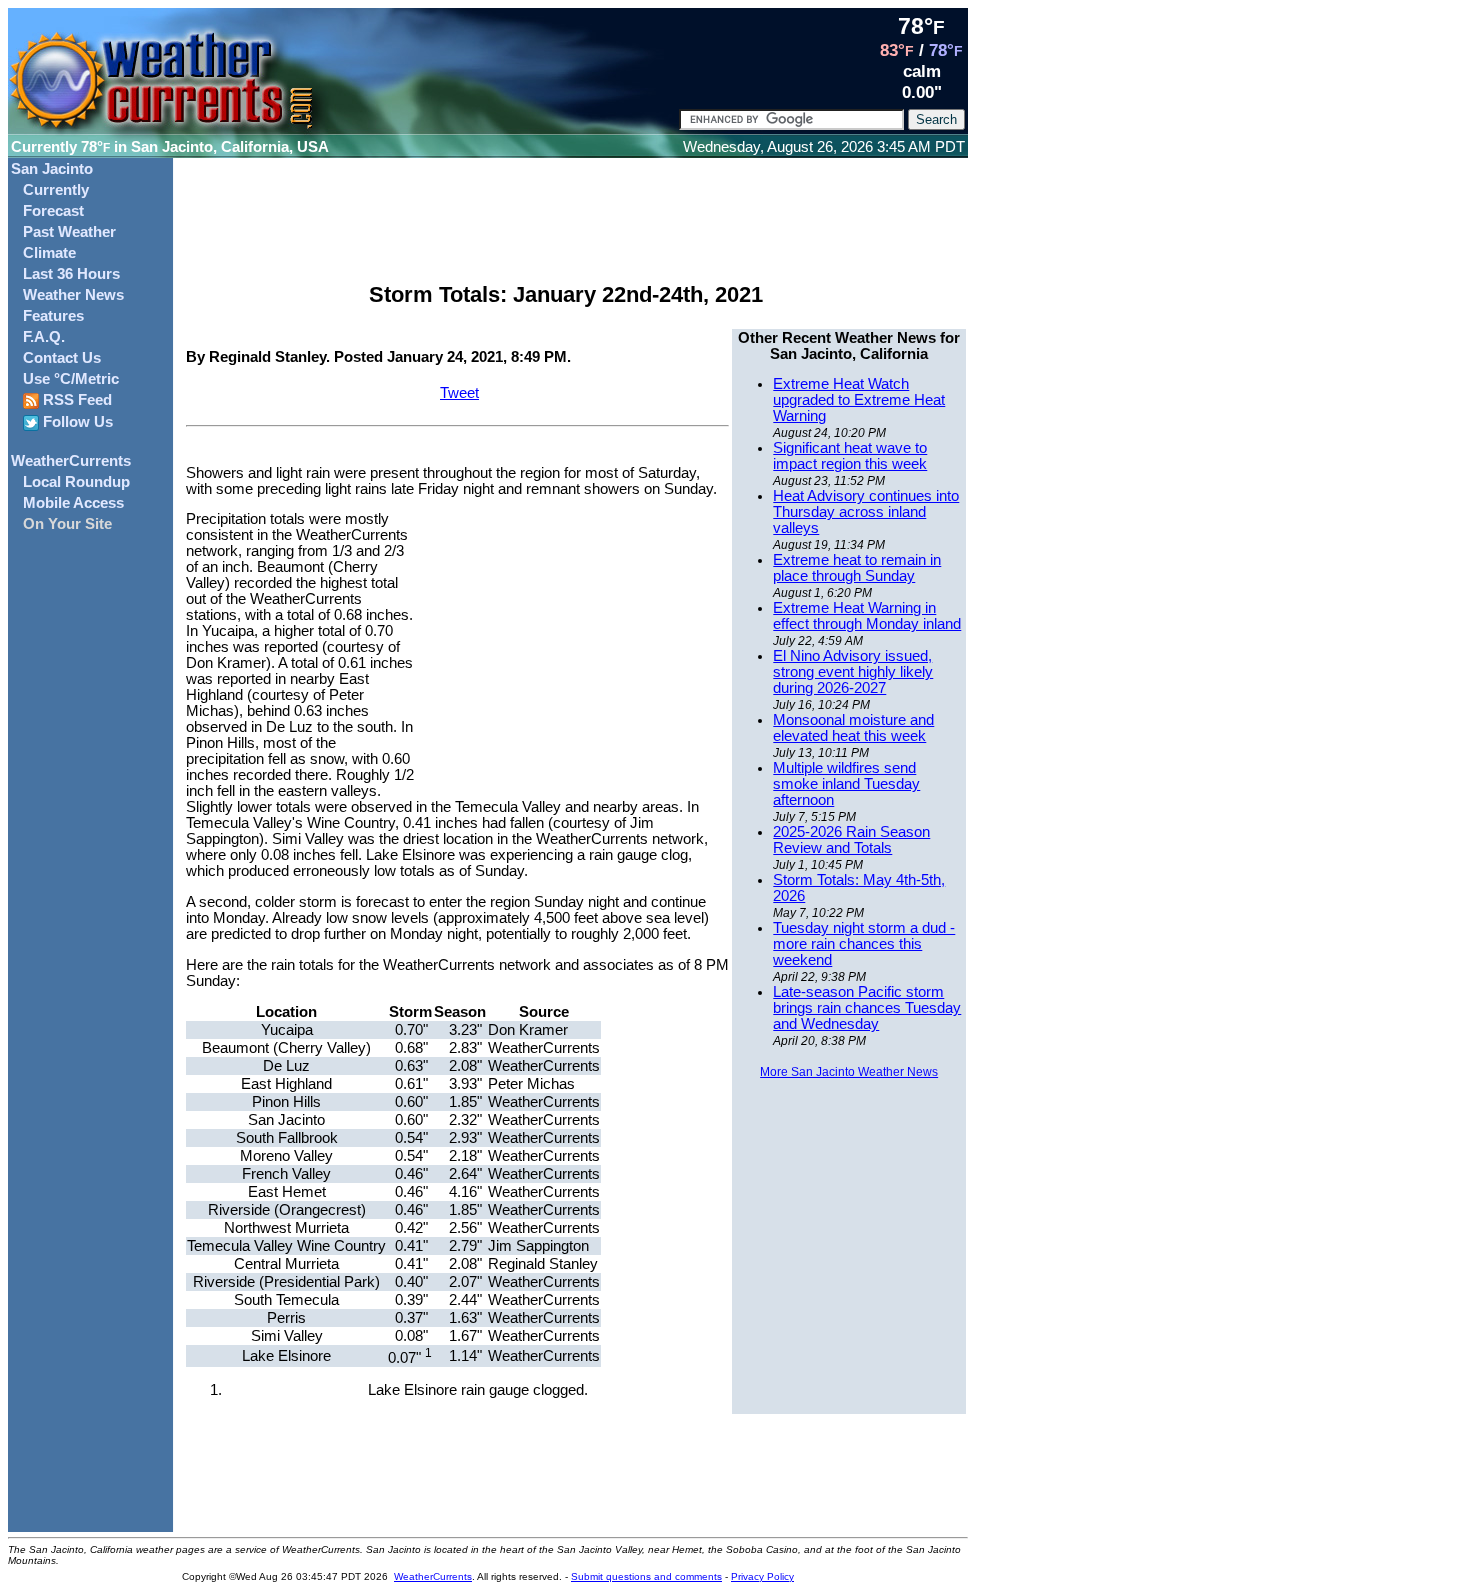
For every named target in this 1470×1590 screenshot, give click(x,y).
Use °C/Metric (71, 379)
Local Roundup (76, 482)
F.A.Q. (44, 337)
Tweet (459, 393)
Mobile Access (73, 503)
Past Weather (69, 232)
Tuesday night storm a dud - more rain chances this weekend (864, 944)
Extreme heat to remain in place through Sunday (857, 568)
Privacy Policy (762, 1576)
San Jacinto (52, 169)
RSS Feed (75, 400)
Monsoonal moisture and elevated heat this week (853, 728)
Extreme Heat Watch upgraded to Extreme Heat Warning (859, 400)
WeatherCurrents (71, 461)
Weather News (73, 295)
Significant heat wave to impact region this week (850, 456)
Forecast (53, 211)
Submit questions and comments (646, 1576)
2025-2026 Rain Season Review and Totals (851, 840)
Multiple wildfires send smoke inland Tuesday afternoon (846, 784)
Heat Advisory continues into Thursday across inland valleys (866, 512)
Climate (49, 253)
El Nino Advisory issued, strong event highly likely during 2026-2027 (853, 672)
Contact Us (62, 358)
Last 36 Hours (71, 274)
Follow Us (76, 422)
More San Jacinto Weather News (849, 1072)
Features (53, 316)
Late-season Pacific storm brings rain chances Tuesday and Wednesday (867, 1008)
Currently (56, 190)
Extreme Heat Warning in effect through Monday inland (867, 616)
